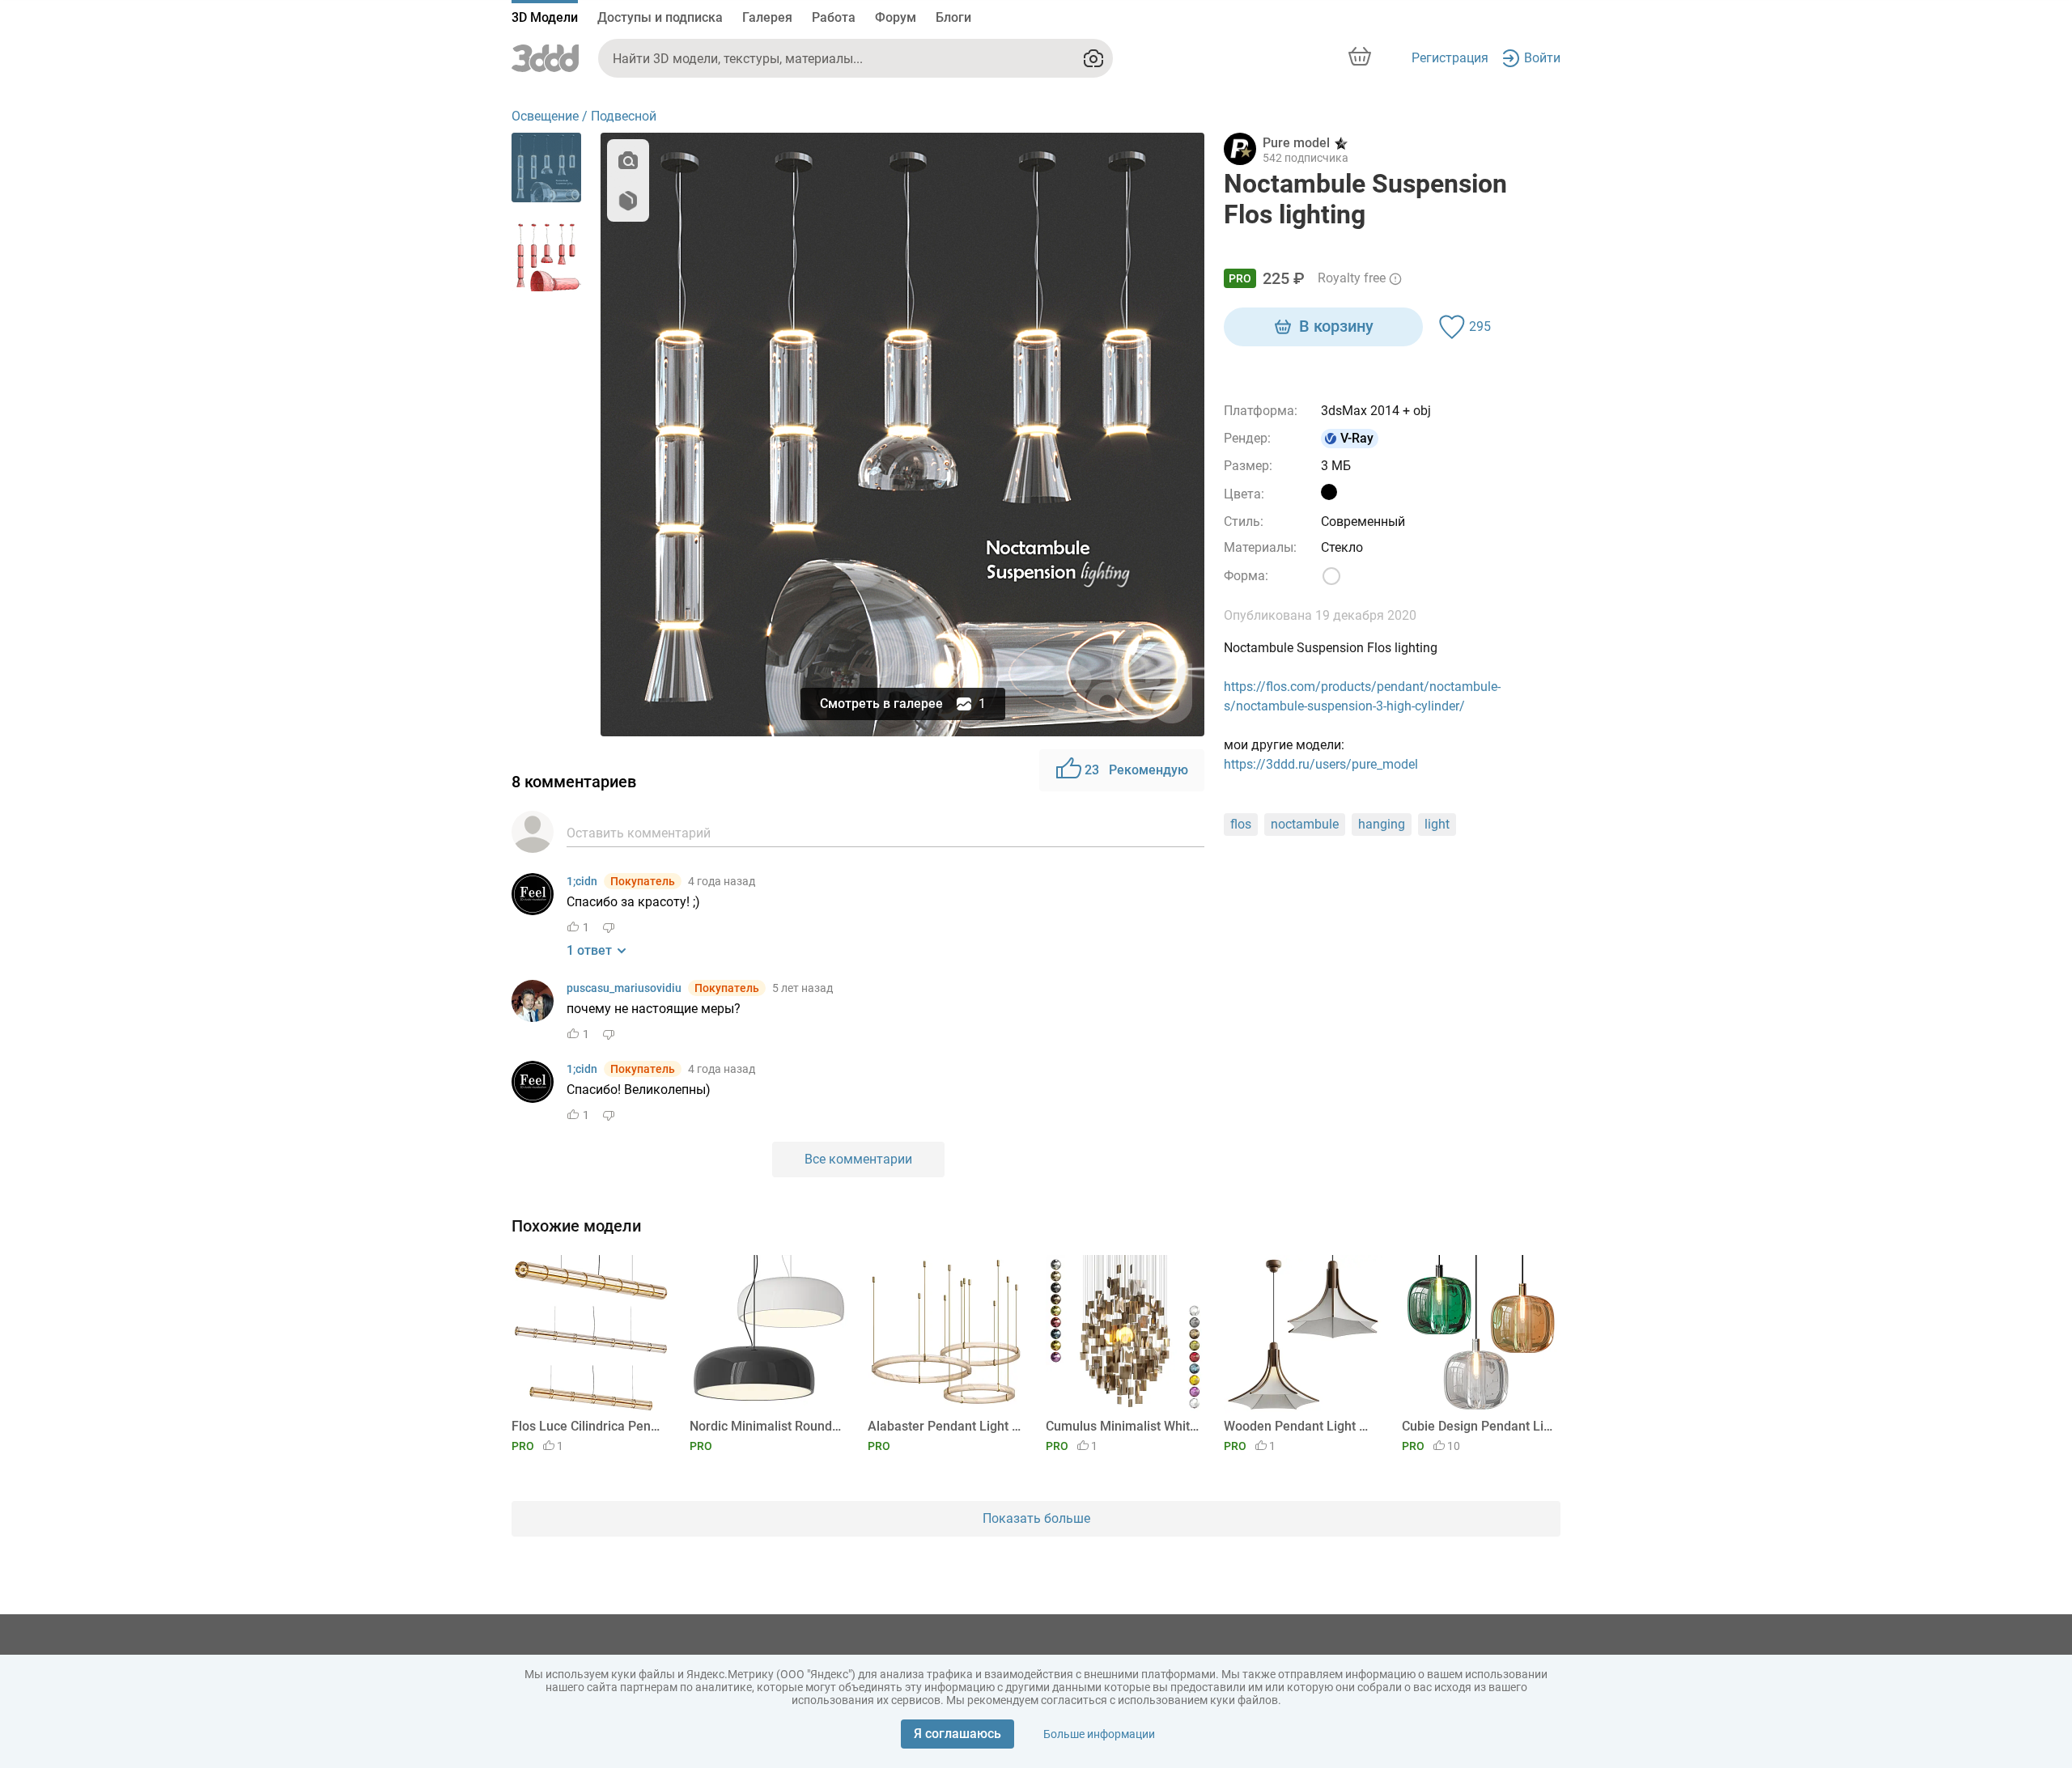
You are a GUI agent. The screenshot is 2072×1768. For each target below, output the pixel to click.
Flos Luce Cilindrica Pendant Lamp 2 (588, 1426)
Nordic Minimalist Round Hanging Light (766, 1426)
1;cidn (582, 881)
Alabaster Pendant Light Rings (944, 1426)
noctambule (1305, 824)
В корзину (1336, 326)
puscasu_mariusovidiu (624, 988)
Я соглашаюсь (957, 1734)
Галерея (767, 17)
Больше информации (1099, 1734)
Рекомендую (1136, 770)
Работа (834, 17)
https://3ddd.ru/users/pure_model (1321, 764)
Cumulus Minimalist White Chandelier (1122, 1426)
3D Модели (545, 17)
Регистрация (1450, 58)
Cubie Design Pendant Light (1478, 1426)
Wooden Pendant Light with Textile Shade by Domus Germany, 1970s (1300, 1426)
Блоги (953, 17)
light (1437, 824)
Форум (896, 17)
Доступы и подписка (660, 17)
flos (1241, 824)
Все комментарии (858, 1159)
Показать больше (1036, 1518)
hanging (1382, 824)
